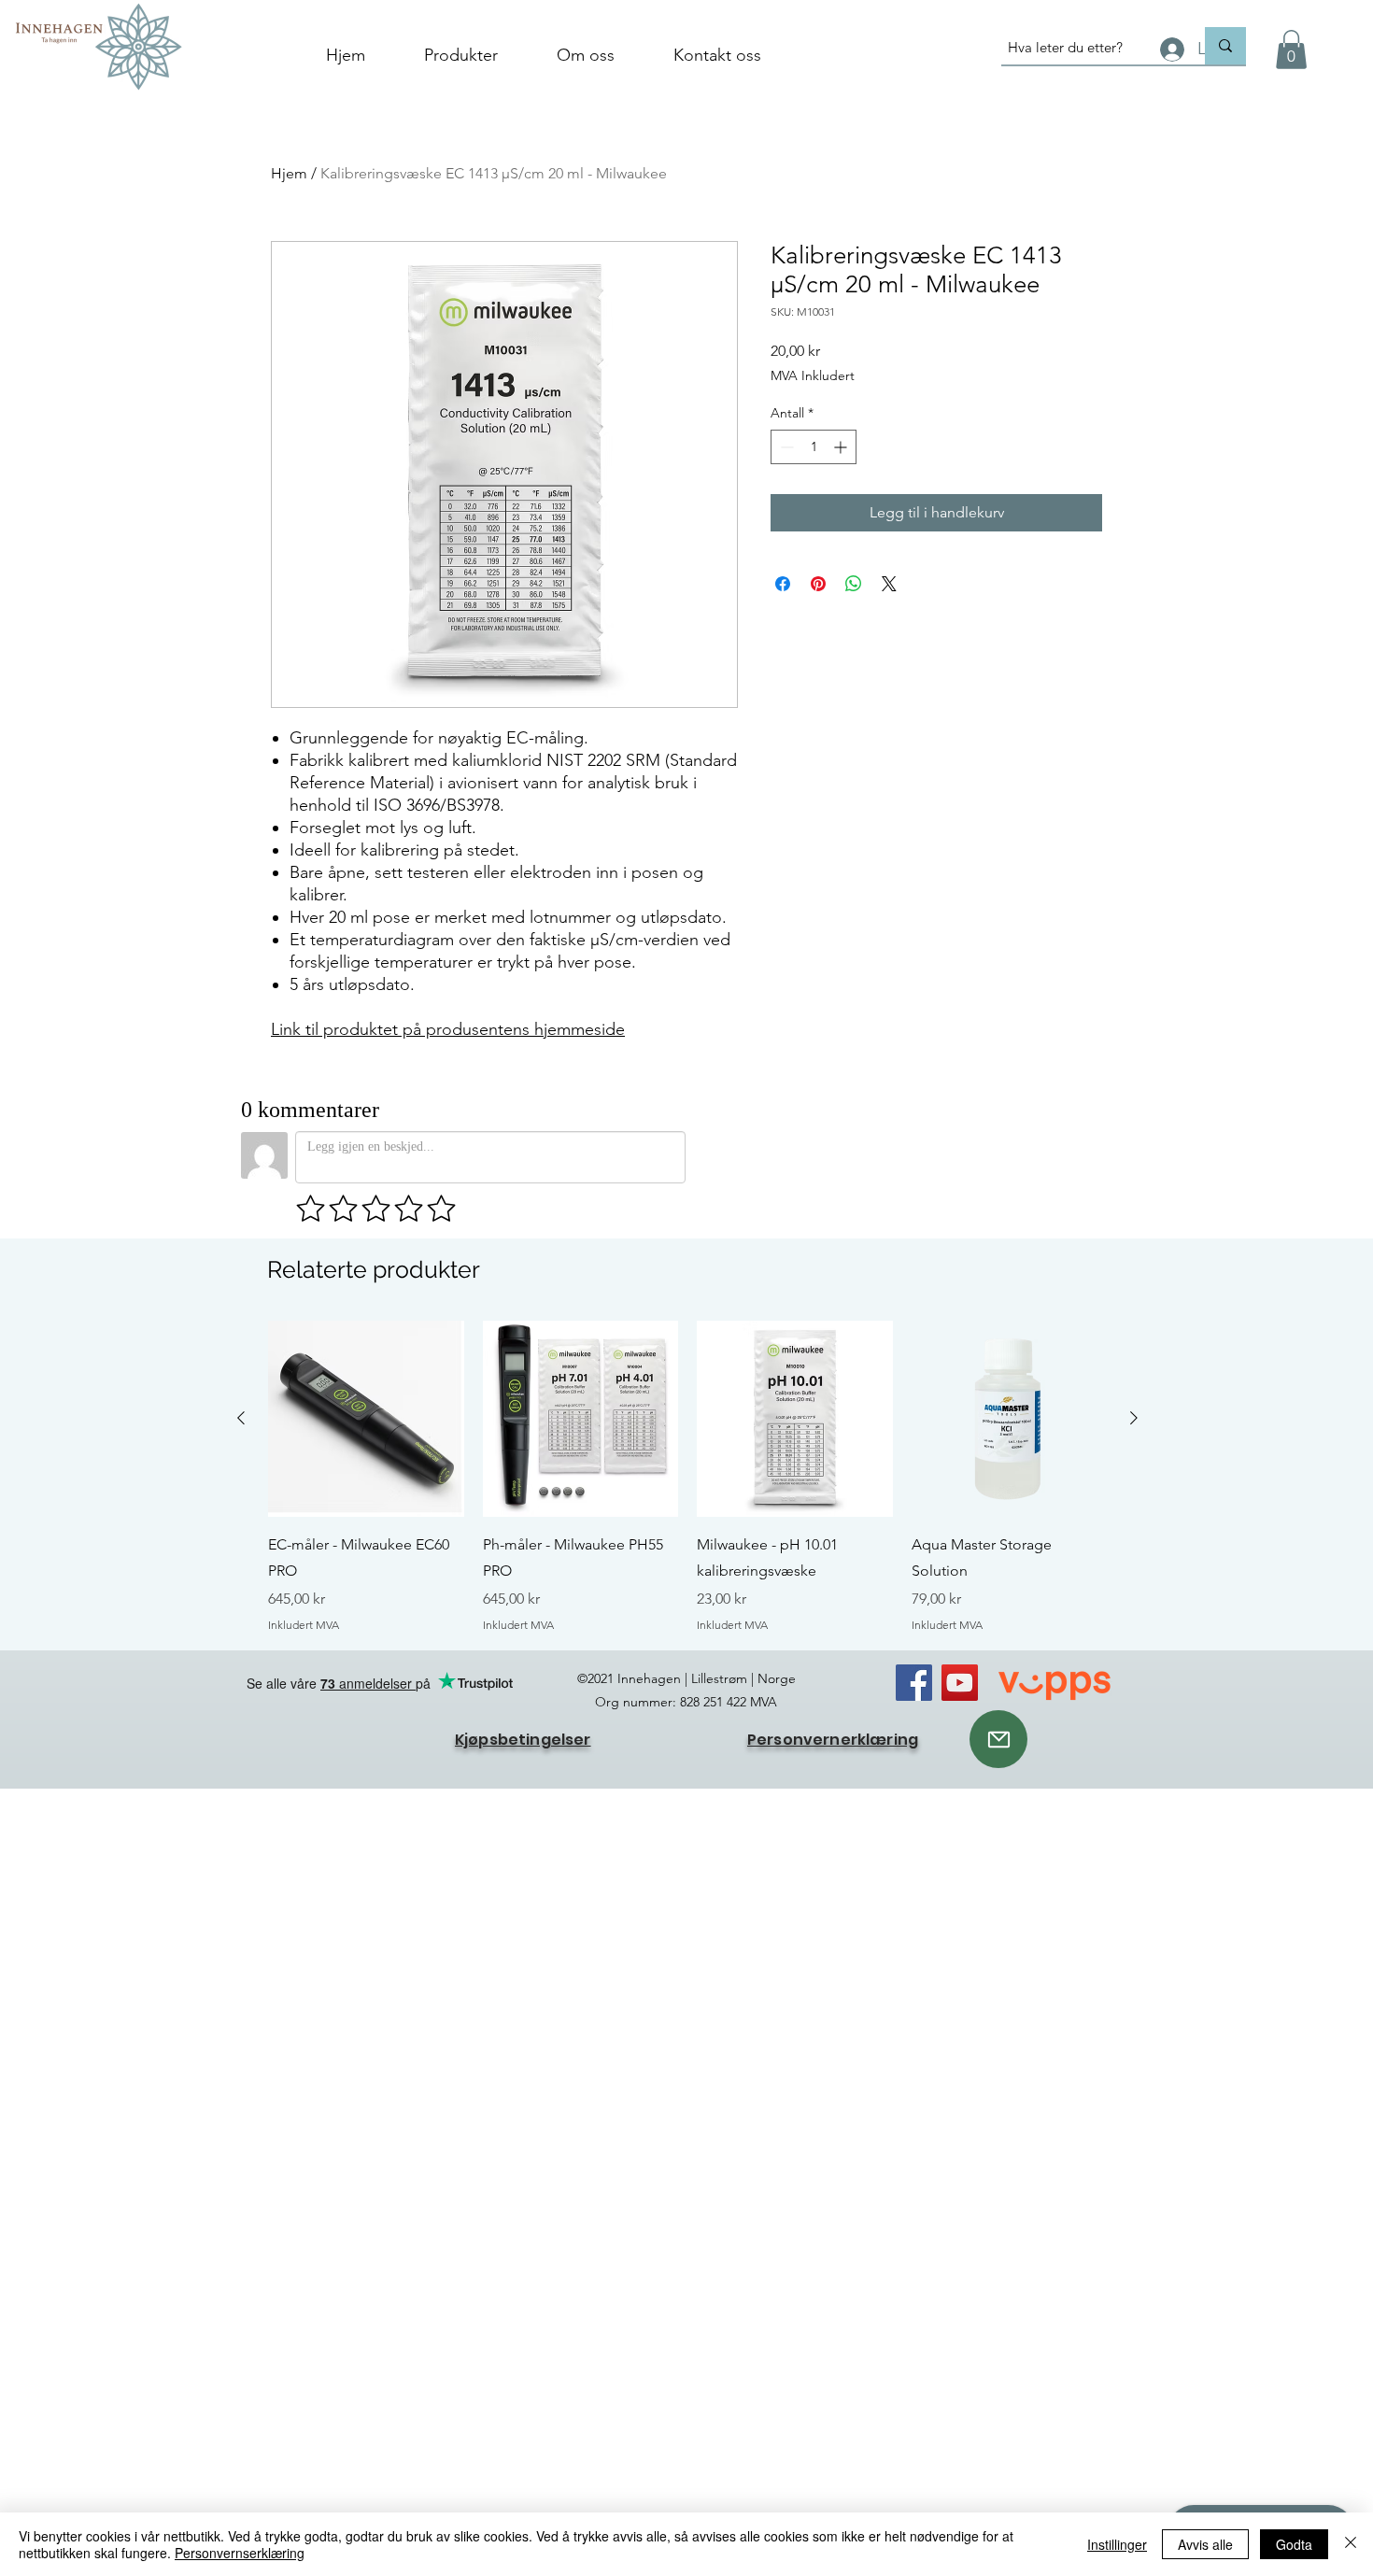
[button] (1291, 50)
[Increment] (842, 447)
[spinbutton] (814, 447)
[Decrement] (785, 447)
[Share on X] (889, 584)
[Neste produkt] (1134, 1418)
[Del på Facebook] (783, 584)
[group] (687, 1477)
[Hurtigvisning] (366, 1419)
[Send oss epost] (998, 1739)
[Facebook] (914, 1683)
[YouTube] (960, 1683)
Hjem (289, 173)
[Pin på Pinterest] (818, 584)
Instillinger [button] (1117, 2544)
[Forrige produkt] (241, 1418)
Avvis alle (1205, 2544)
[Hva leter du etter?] (1225, 46)
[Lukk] (1351, 2544)
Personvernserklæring (240, 2553)
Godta (1294, 2544)
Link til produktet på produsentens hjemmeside (448, 1029)
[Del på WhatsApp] (854, 584)
